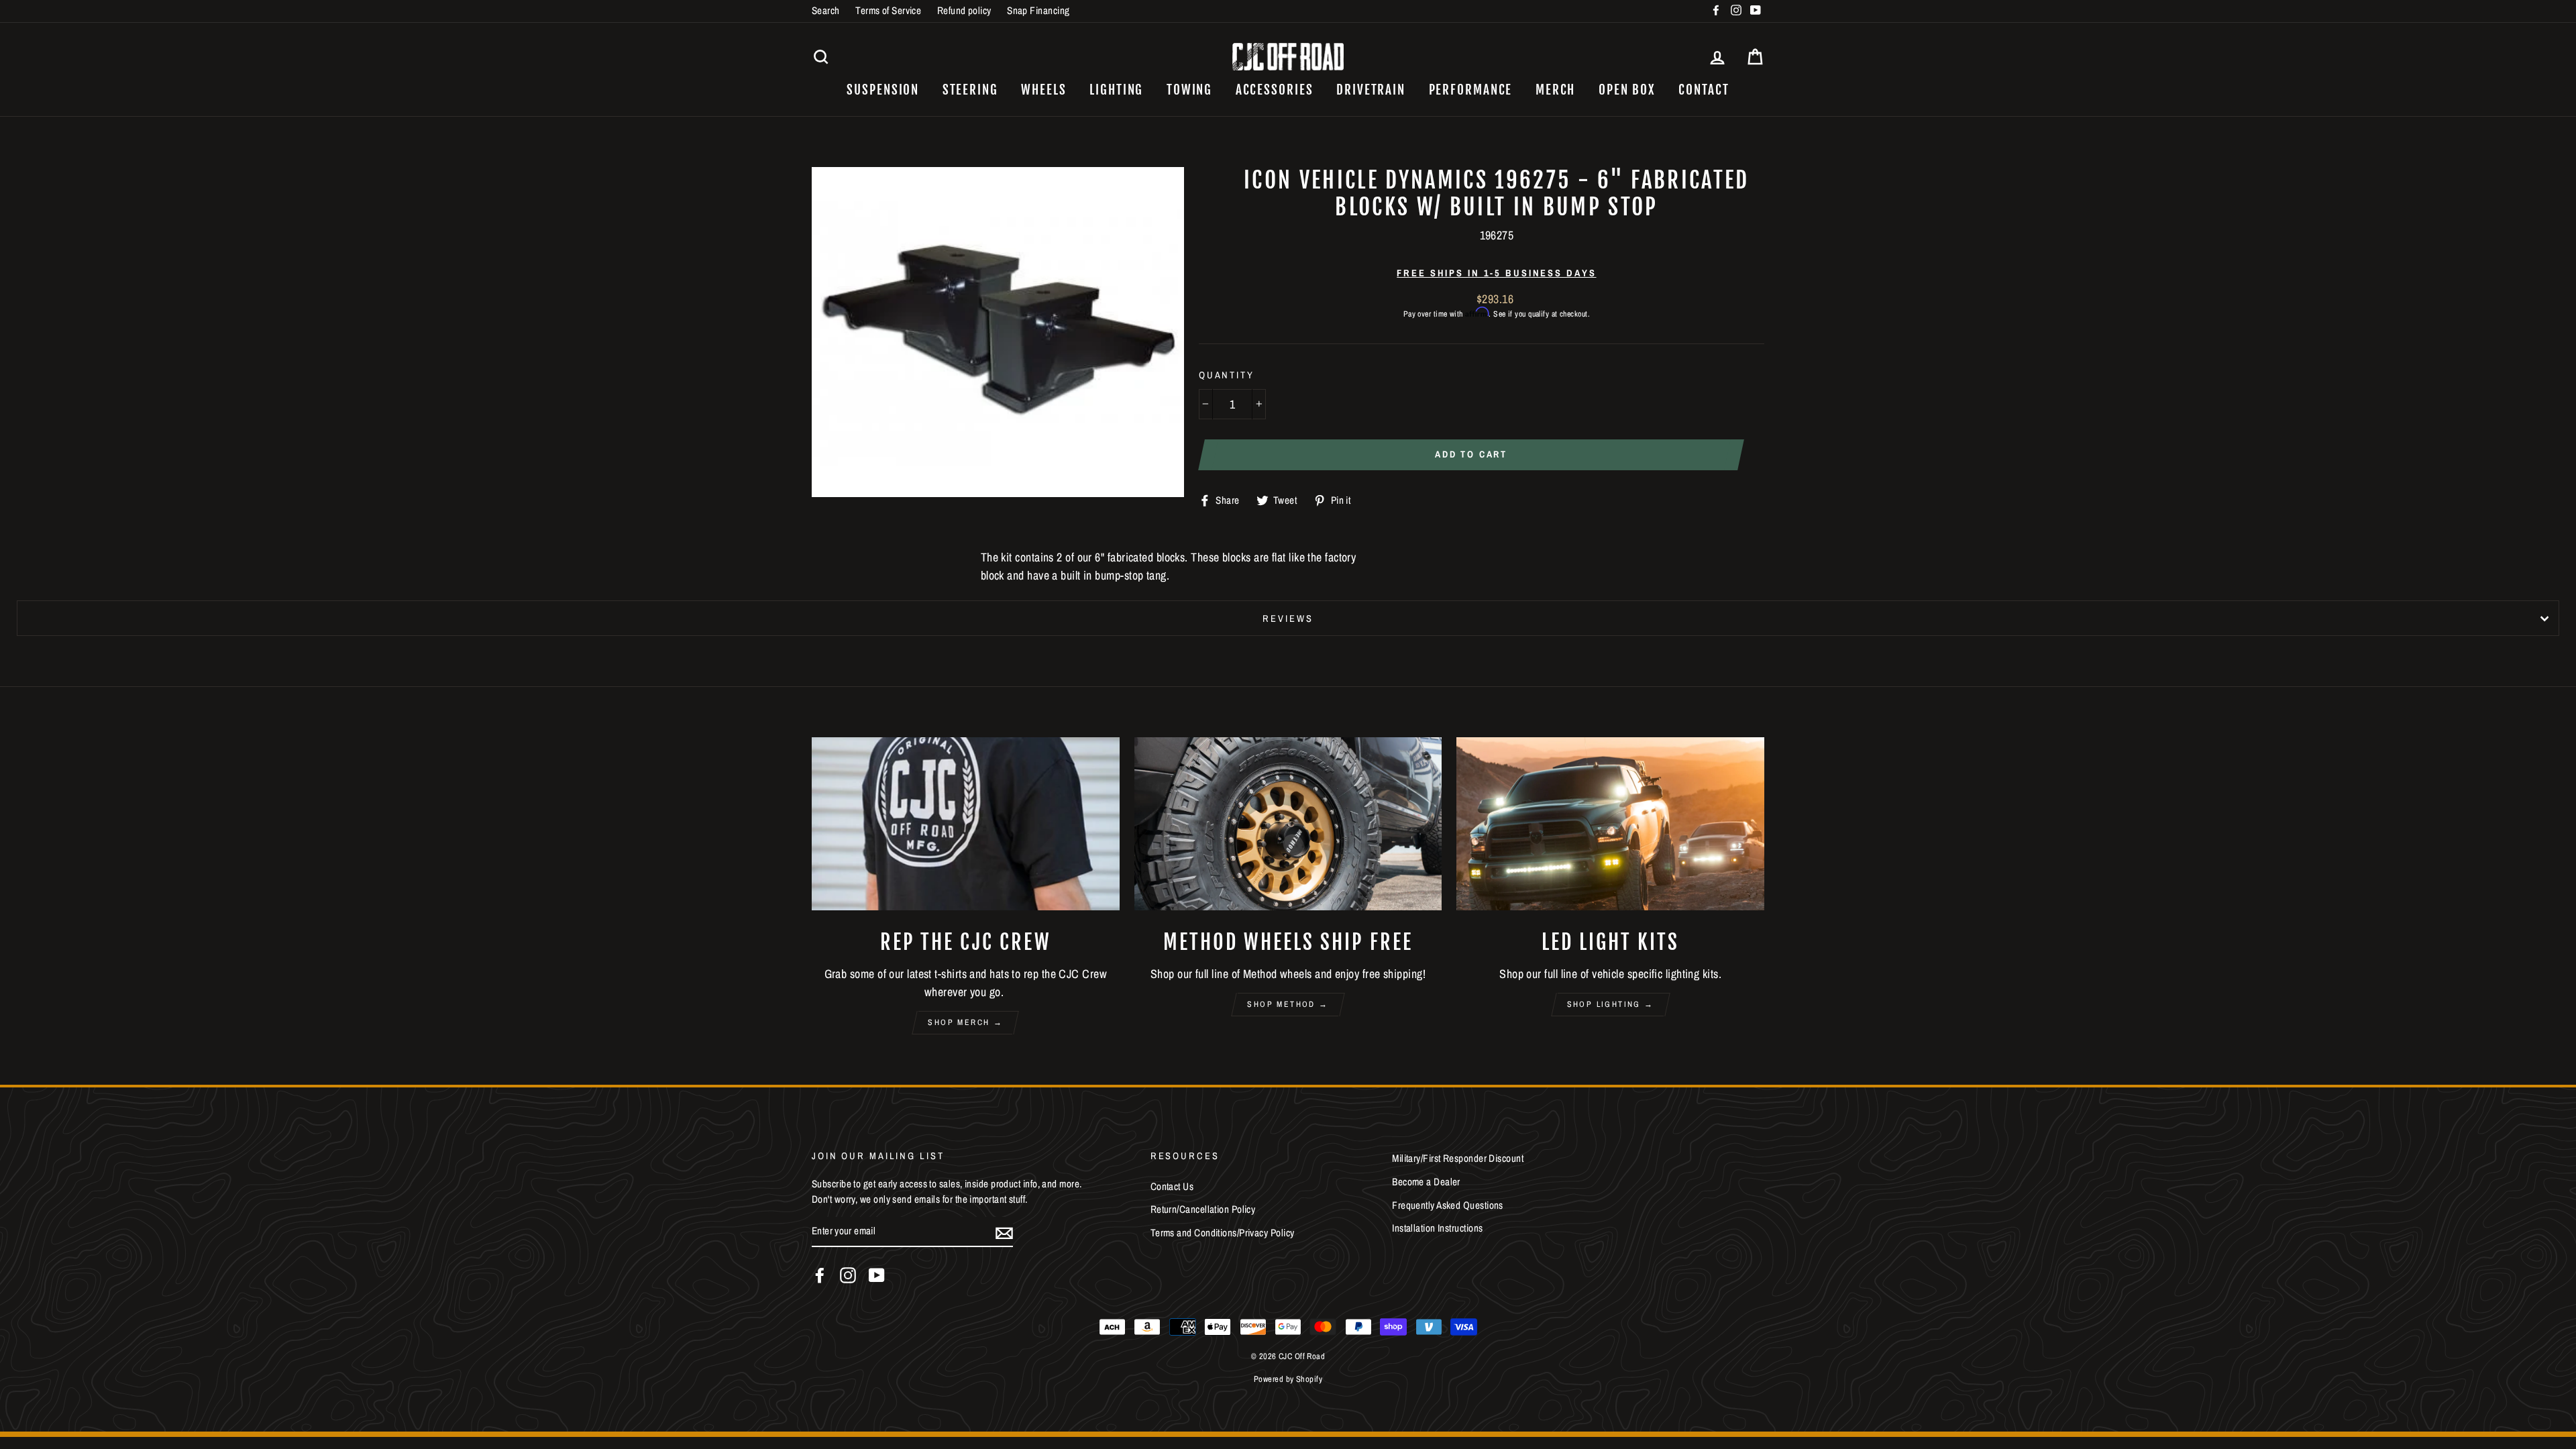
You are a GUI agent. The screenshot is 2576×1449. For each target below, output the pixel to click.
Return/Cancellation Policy (1203, 1209)
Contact (1704, 90)
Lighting (1116, 90)
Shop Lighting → (1611, 1004)
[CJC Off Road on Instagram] (848, 1275)
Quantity (1227, 375)
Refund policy (964, 10)
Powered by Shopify (1288, 1379)
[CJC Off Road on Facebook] (820, 1275)
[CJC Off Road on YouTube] (877, 1275)
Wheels (1043, 90)
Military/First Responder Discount (1458, 1158)
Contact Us (1172, 1186)
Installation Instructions (1437, 1228)
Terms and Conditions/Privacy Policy (1223, 1233)
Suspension (883, 90)
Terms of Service (888, 10)
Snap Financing (1038, 10)
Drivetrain (1371, 90)
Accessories (1275, 90)
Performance (1471, 90)
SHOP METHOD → (1288, 1004)
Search (826, 10)
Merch (1556, 90)
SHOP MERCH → (965, 1022)
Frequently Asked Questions (1448, 1205)
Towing (1189, 90)
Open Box (1627, 90)
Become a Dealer (1426, 1182)
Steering (970, 90)
